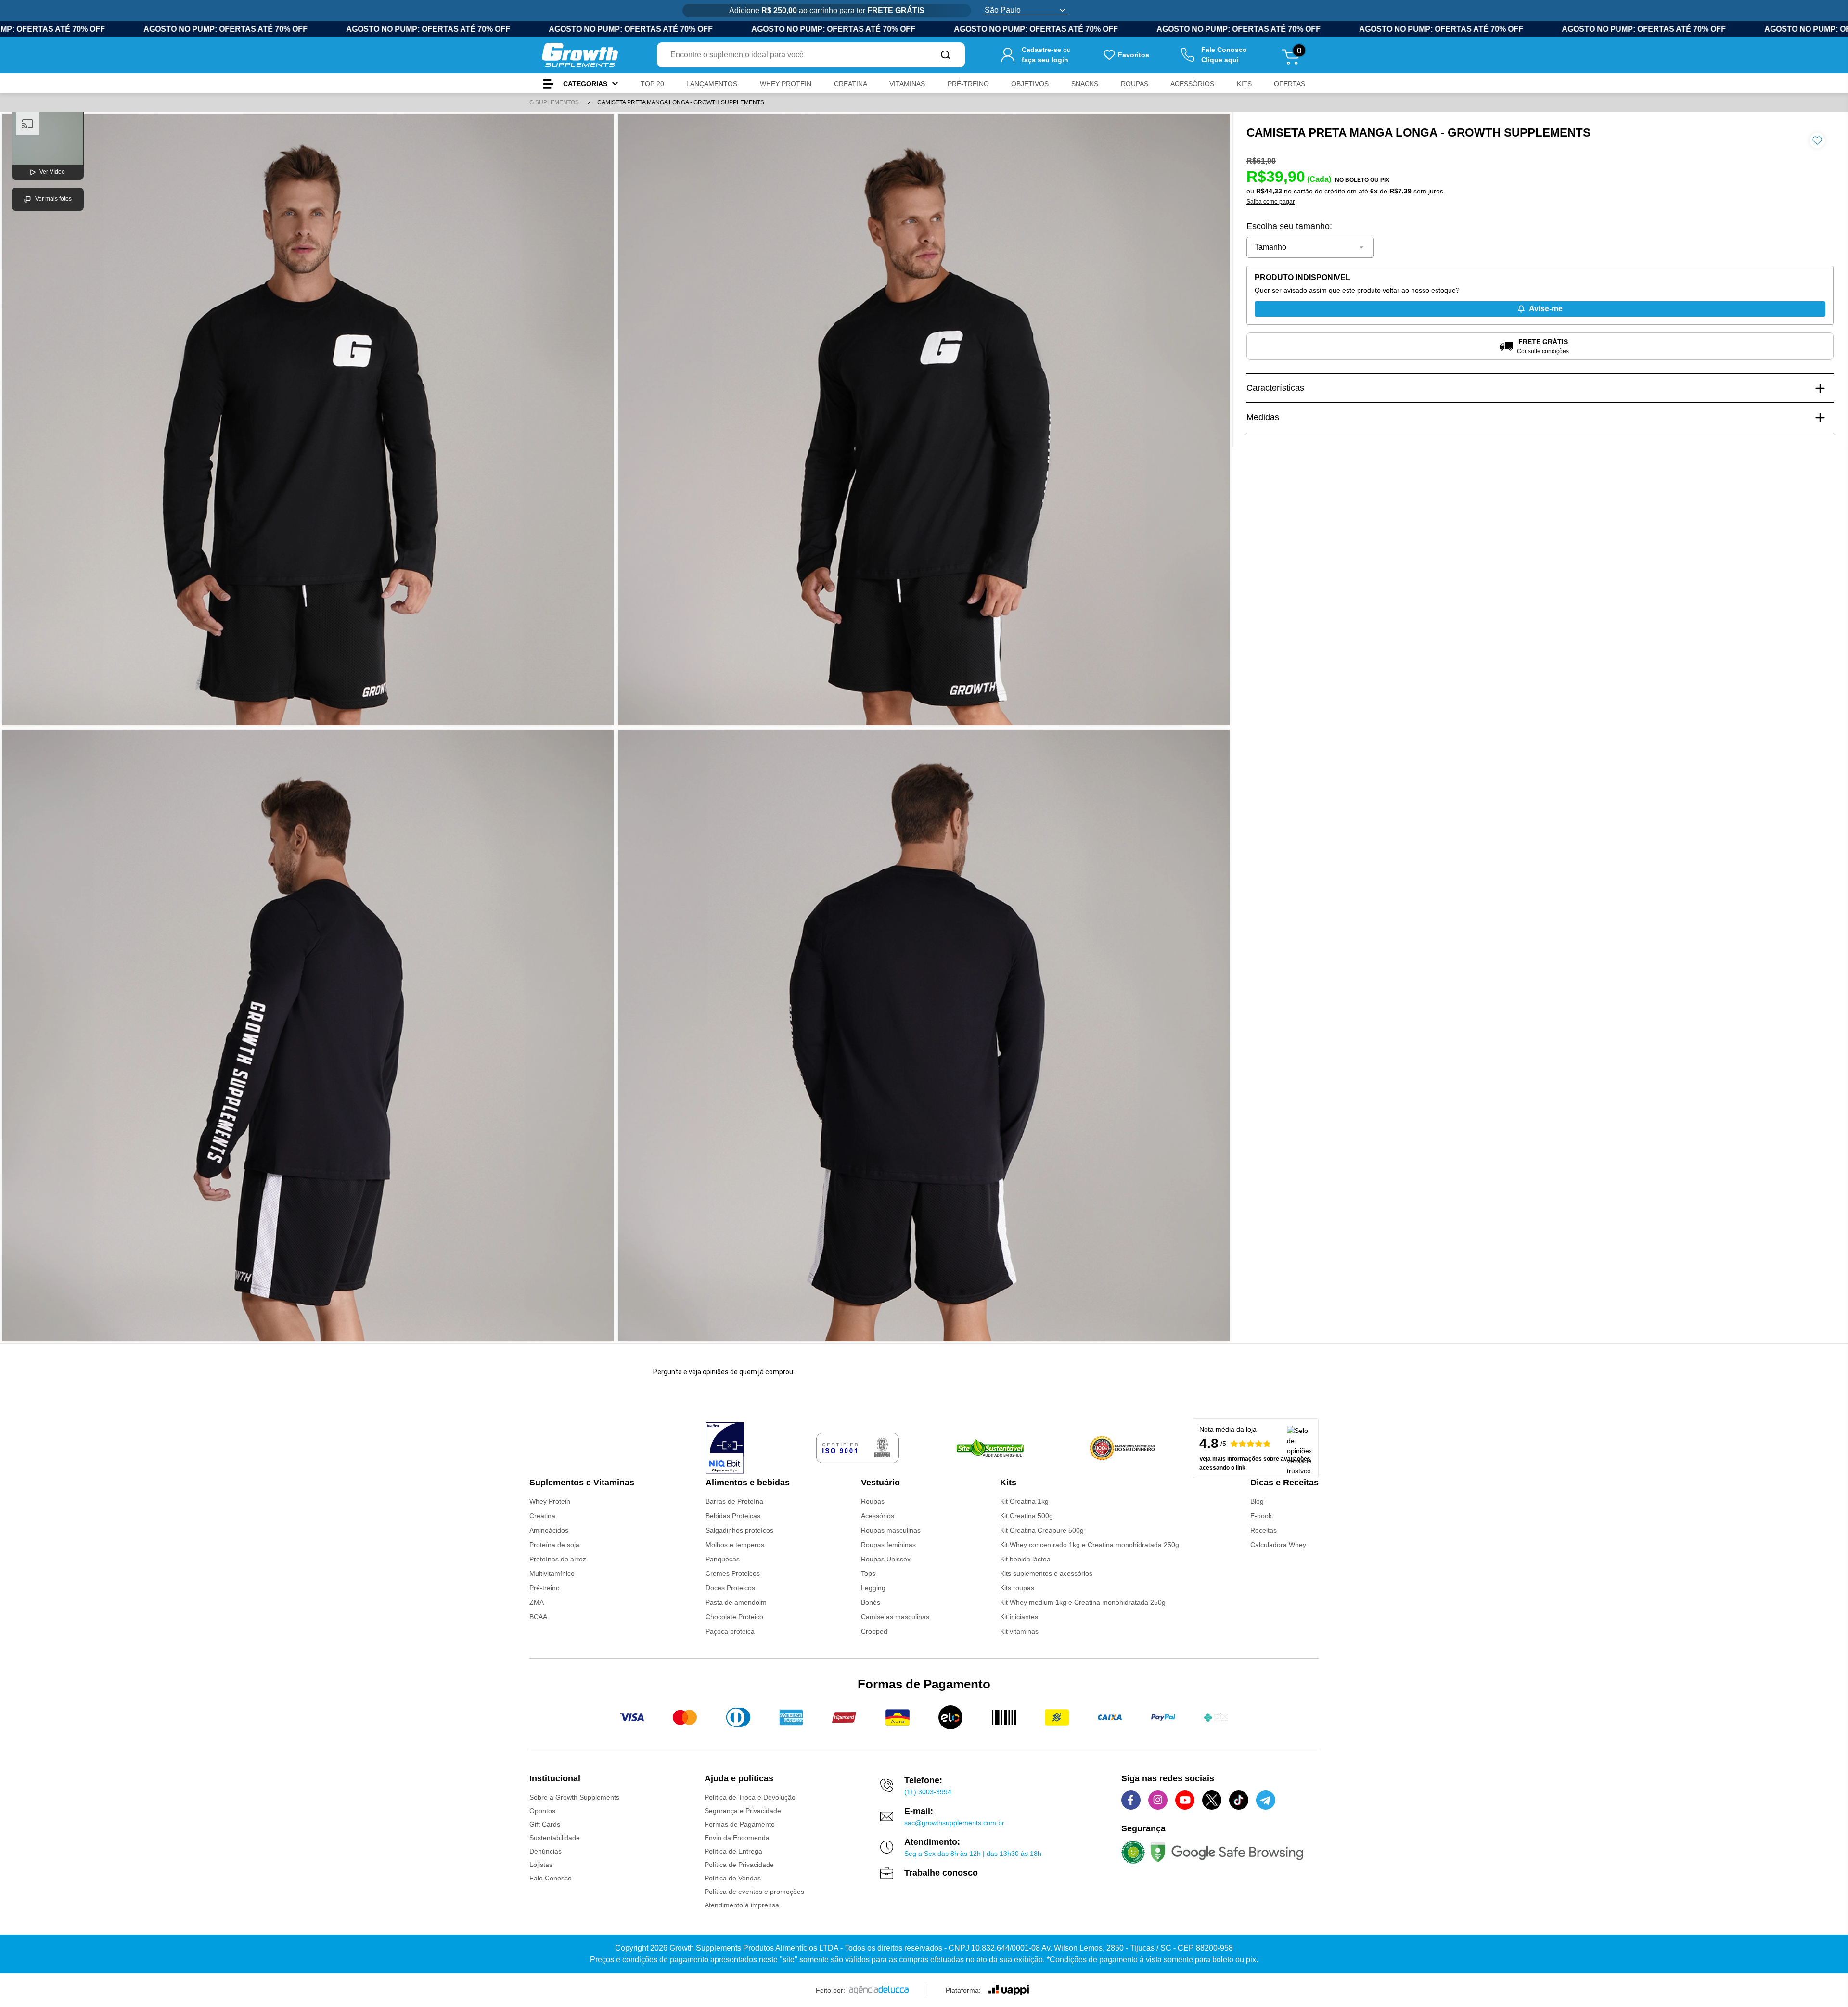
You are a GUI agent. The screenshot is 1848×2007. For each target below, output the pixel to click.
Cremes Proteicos (733, 1573)
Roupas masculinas (891, 1530)
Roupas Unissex (886, 1559)
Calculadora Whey (1278, 1545)
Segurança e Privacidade (743, 1811)
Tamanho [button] (1270, 247)
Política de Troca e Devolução (750, 1797)
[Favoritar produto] (1817, 141)
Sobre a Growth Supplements (574, 1797)
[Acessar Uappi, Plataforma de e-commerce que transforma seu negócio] (1009, 1990)
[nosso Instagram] (1158, 1800)
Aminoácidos (549, 1530)
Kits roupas (1017, 1588)
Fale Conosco (551, 1878)
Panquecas (723, 1559)
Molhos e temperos (735, 1545)
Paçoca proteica (730, 1631)
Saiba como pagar (1270, 202)
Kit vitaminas (1019, 1631)
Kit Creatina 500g (1027, 1516)
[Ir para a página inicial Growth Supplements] (580, 55)
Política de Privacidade (739, 1865)
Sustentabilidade (555, 1838)
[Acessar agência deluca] (879, 1990)
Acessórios (878, 1516)
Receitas (1264, 1530)
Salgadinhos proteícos (739, 1530)
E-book (1261, 1516)
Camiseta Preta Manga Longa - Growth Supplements (681, 102)
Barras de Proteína (734, 1501)
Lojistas (541, 1865)
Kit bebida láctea (1025, 1559)
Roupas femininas (888, 1545)
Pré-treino (545, 1588)
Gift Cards (545, 1824)
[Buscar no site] (946, 55)
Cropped (874, 1631)
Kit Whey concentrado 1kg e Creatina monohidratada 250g (1090, 1545)
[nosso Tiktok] (1239, 1800)
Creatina (542, 1516)
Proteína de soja (554, 1545)
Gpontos (542, 1811)
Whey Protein (550, 1501)
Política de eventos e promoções (754, 1892)
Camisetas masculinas (895, 1617)
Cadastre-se (1041, 50)
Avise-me (1546, 309)
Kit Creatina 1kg (1024, 1501)
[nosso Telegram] (1266, 1800)
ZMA (537, 1602)
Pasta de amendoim (736, 1602)
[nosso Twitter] (1212, 1800)
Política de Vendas (733, 1878)
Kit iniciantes (1019, 1617)
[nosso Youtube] (1185, 1800)
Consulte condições (1543, 351)
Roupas (873, 1501)
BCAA (538, 1617)
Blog (1257, 1501)
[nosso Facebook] (1131, 1800)
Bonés (871, 1602)
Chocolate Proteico (734, 1617)
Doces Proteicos (730, 1588)
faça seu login (1045, 60)
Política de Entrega (733, 1851)
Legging (873, 1588)
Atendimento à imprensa (742, 1905)
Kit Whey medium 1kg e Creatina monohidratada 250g (1083, 1602)
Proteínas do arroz (558, 1559)
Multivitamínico (552, 1573)
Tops (868, 1573)
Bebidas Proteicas (733, 1516)
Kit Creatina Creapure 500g (1042, 1530)
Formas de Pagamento (740, 1824)
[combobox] (792, 55)
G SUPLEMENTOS (555, 102)
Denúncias (545, 1851)
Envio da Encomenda (737, 1838)
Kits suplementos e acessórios (1046, 1573)
